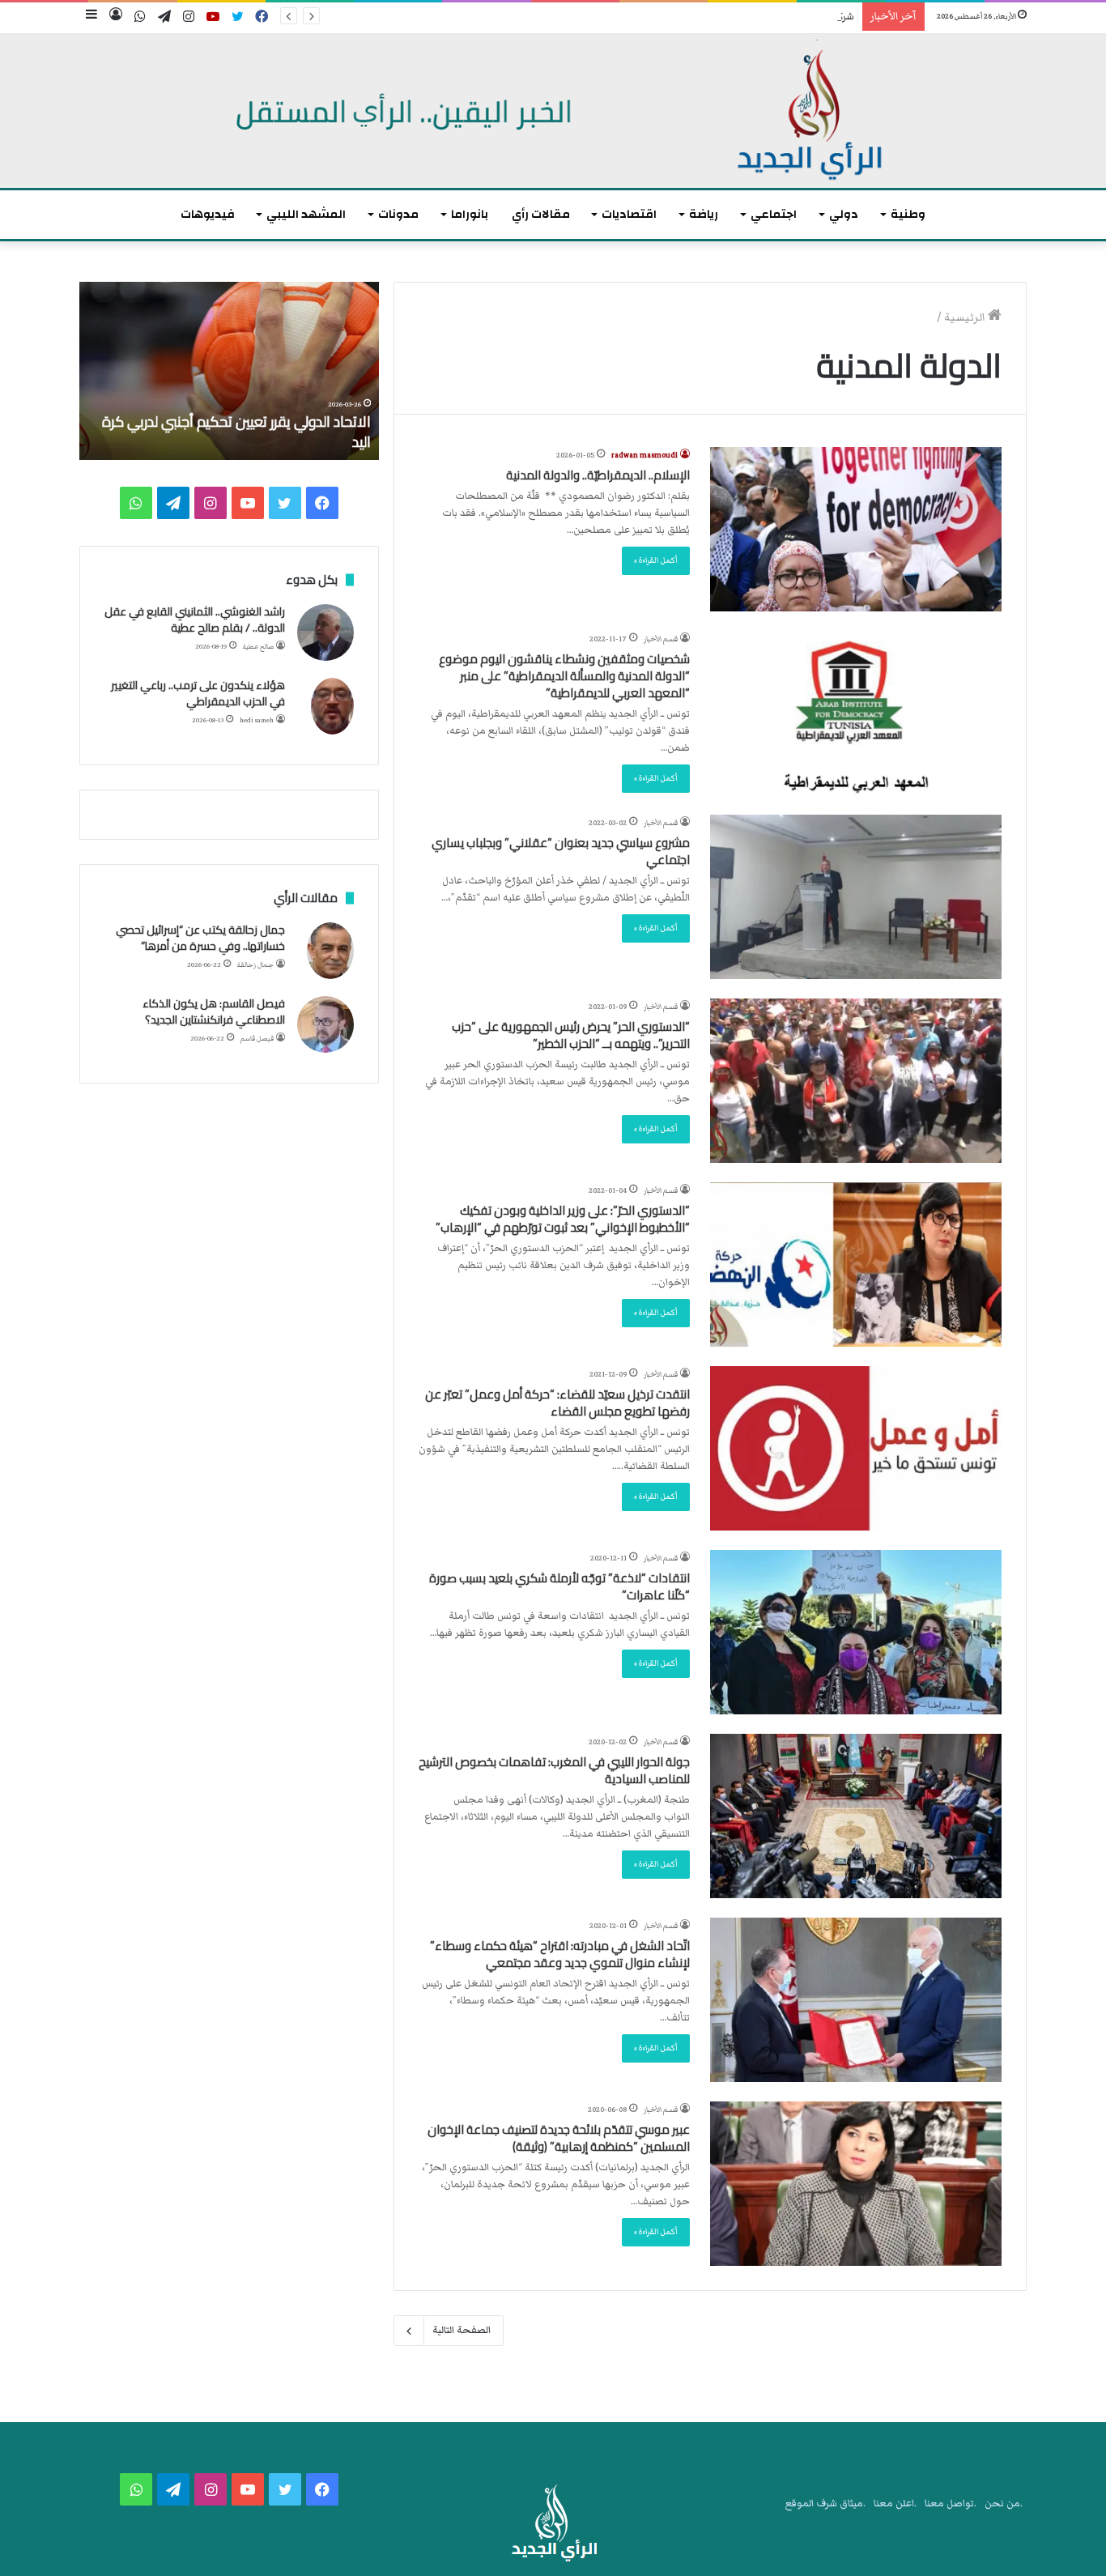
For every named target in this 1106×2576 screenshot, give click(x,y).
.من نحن (1004, 2504)
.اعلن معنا (895, 2504)
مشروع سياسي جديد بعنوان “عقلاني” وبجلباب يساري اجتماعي (561, 851)
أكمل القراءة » (656, 560)
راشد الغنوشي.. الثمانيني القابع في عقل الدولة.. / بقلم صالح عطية (195, 620)
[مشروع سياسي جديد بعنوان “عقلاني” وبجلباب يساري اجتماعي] (856, 897)
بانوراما (470, 214)
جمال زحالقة (255, 965)
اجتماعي (774, 214)
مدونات (398, 214)
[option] (229, 371)
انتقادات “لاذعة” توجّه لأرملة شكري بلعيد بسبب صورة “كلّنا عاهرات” (559, 1586)
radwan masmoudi (644, 455)
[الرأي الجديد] (553, 111)
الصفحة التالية (462, 2330)
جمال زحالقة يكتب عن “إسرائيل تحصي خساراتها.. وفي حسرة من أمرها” (200, 938)
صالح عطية (258, 647)
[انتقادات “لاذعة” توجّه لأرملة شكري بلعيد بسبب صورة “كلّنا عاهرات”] (856, 1632)
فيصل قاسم (257, 1039)
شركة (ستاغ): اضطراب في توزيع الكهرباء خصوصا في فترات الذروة (721, 17)
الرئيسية (966, 317)
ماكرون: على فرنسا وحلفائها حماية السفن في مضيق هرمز (240, 432)
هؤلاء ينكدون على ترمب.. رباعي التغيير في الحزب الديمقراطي (198, 693)
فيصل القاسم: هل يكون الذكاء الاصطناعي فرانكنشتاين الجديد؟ (214, 1011)
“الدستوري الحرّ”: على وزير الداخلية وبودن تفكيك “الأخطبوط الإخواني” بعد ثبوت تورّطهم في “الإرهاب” (563, 1219)
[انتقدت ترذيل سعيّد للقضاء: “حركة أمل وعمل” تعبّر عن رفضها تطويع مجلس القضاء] (856, 1448)
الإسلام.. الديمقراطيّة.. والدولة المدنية (598, 475)
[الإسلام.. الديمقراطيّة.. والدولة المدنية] (856, 529)
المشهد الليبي (306, 214)
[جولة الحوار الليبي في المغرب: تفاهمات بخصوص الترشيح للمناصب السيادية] (856, 1816)
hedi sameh (257, 720)
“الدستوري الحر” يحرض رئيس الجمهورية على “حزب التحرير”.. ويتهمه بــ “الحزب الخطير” (571, 1035)
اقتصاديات (629, 214)
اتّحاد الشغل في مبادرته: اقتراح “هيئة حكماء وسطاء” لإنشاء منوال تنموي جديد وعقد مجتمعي (560, 1954)
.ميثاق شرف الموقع (825, 2504)
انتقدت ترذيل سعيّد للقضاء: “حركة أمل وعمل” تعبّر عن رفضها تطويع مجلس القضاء (557, 1403)
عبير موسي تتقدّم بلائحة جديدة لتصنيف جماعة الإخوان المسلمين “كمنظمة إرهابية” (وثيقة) (559, 2138)
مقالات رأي (541, 214)
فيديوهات (208, 214)
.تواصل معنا (951, 2504)
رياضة (704, 214)
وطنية (908, 214)
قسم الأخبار (661, 639)
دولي (844, 214)
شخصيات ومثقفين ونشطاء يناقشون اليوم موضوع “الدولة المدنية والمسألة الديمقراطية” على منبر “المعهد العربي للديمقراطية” (564, 676)
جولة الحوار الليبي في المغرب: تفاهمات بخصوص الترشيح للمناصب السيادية (554, 1770)
